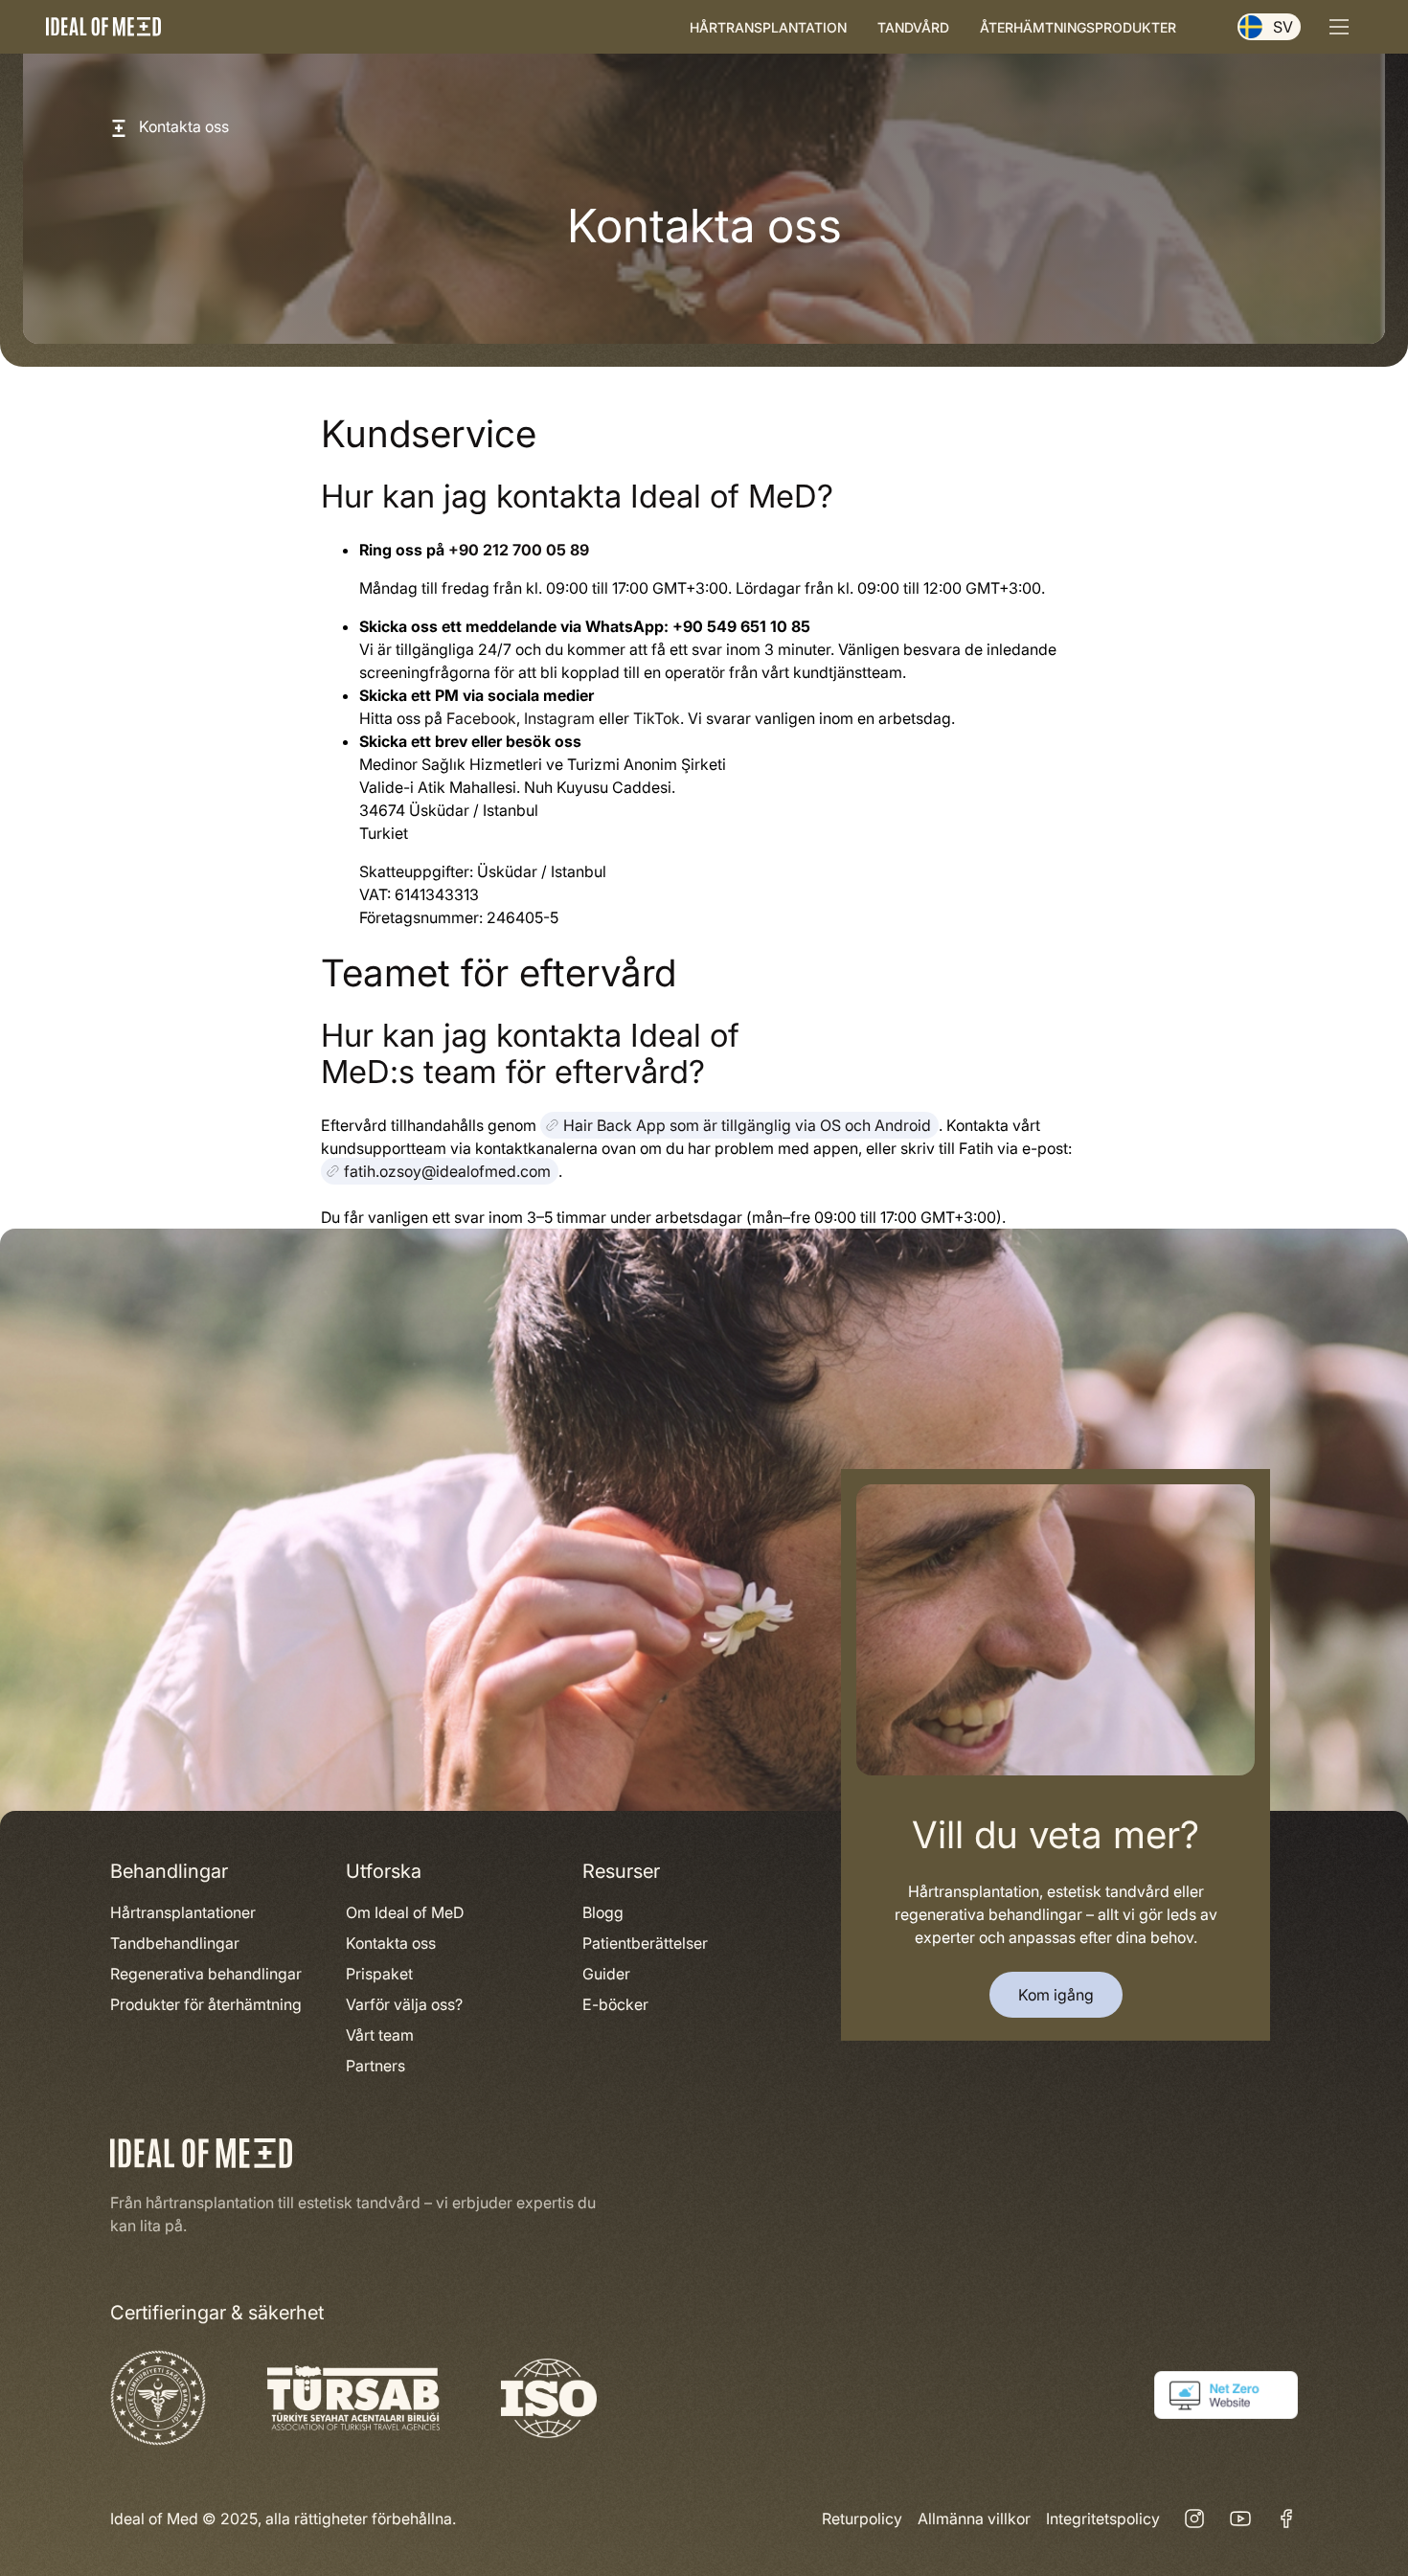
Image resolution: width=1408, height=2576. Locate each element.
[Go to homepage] (103, 26)
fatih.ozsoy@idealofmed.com (447, 1171)
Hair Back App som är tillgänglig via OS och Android (747, 1125)
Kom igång (1056, 1995)
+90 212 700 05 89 (519, 550)
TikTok (657, 718)
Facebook (481, 718)
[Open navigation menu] (1339, 27)
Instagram (559, 718)
